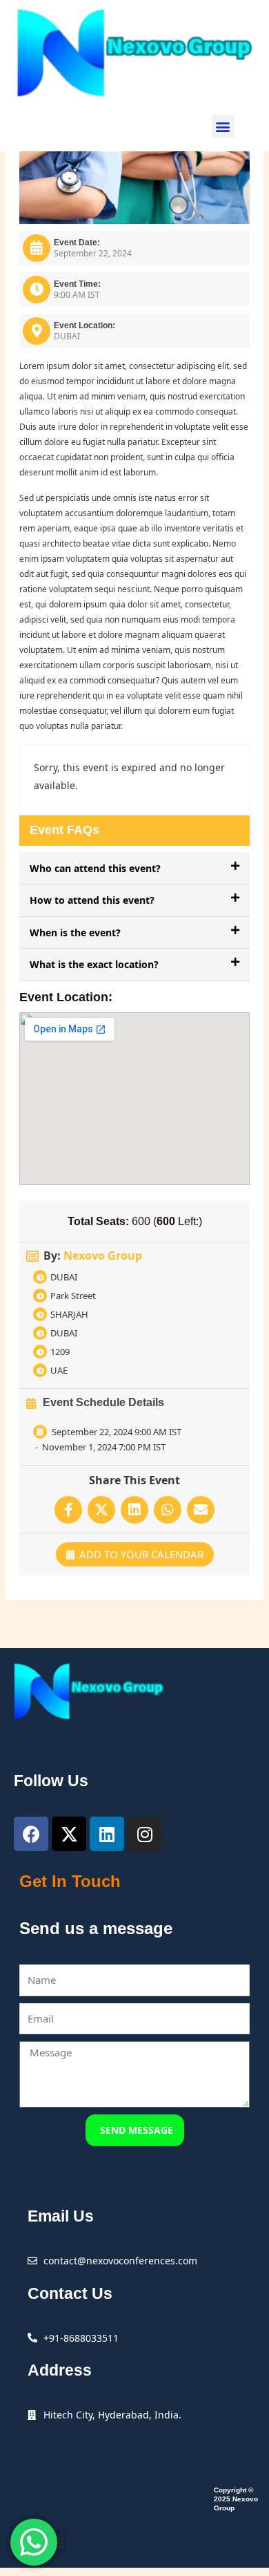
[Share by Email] (201, 1510)
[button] (223, 126)
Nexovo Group (103, 1256)
